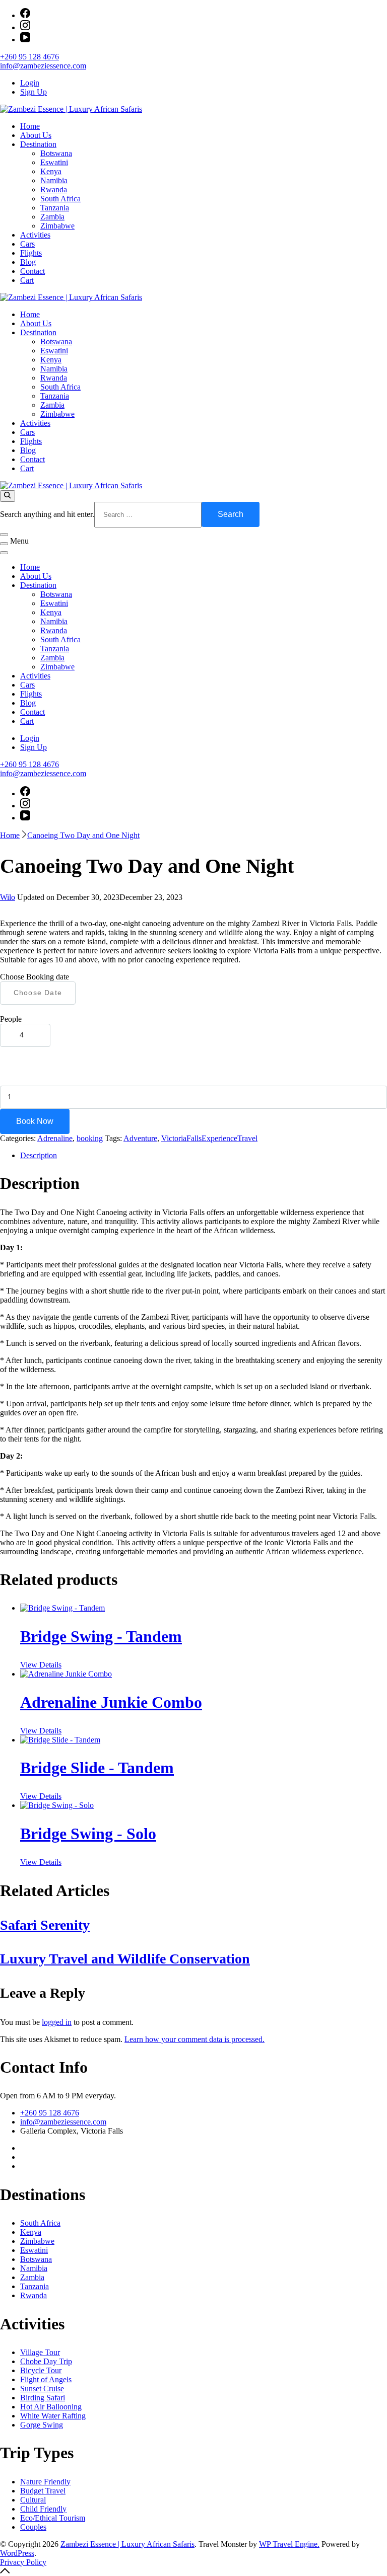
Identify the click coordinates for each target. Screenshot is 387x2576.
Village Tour (40, 2352)
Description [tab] (39, 1155)
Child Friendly (43, 2509)
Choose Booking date (35, 977)
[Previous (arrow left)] (18, 1288)
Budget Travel (43, 2491)
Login (30, 83)
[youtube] (25, 40)
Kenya (51, 171)
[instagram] (25, 27)
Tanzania (55, 208)
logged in (57, 2022)
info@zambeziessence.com (43, 66)
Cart (27, 280)
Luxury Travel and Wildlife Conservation (125, 1959)
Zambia (52, 217)
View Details (41, 1665)
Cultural (33, 2500)
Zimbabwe (57, 226)
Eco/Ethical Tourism (53, 2518)
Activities (35, 235)
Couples (33, 2527)
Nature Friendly (45, 2482)
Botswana (56, 153)
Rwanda (54, 190)
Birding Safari (43, 2398)
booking (90, 1138)
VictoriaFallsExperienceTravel (209, 1138)
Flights (31, 253)
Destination (38, 144)
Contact (33, 271)
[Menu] (4, 544)
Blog (28, 262)
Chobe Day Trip (46, 2361)
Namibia (54, 180)
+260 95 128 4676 (29, 57)
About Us (36, 135)
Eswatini (54, 162)
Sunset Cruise (42, 2389)
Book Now (35, 1121)
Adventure (140, 1138)
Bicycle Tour (41, 2370)
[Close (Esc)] (354, 11)
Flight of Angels (46, 2379)
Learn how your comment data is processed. (195, 2039)
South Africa (60, 199)
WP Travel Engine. (289, 2544)
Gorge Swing (42, 2425)
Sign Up (34, 92)
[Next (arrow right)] (369, 1288)
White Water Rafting (53, 2416)
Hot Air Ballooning (51, 2407)
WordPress (17, 2553)
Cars (27, 244)
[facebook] (25, 793)
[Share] (332, 11)
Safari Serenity (45, 1925)
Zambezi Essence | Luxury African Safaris (127, 2544)
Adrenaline (55, 1138)
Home (30, 126)
